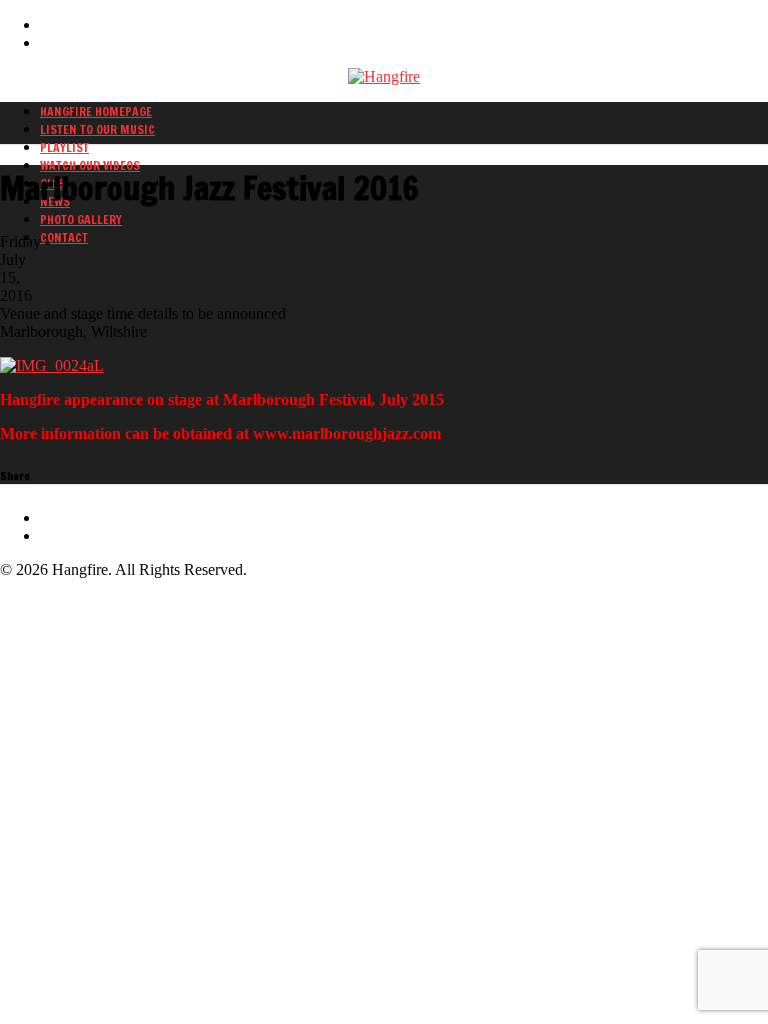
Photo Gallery (81, 219)
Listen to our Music (97, 129)
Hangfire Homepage (96, 111)
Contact (64, 237)
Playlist (64, 147)
